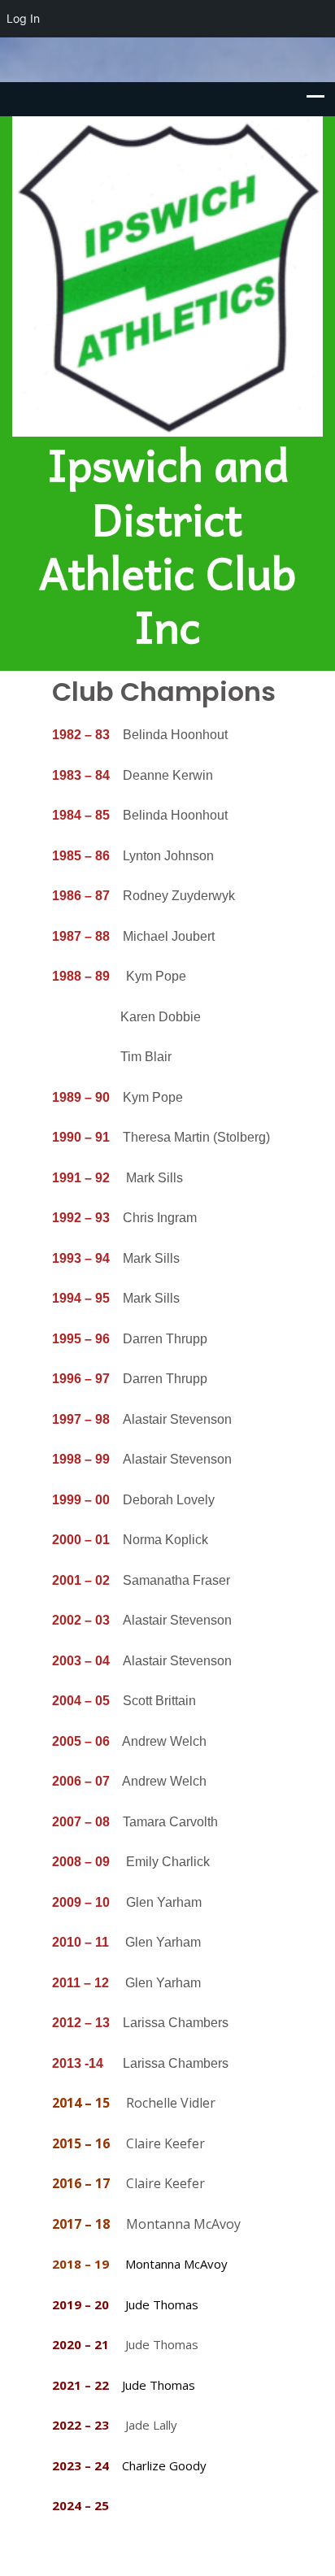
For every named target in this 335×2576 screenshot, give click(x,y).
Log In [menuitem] (23, 18)
